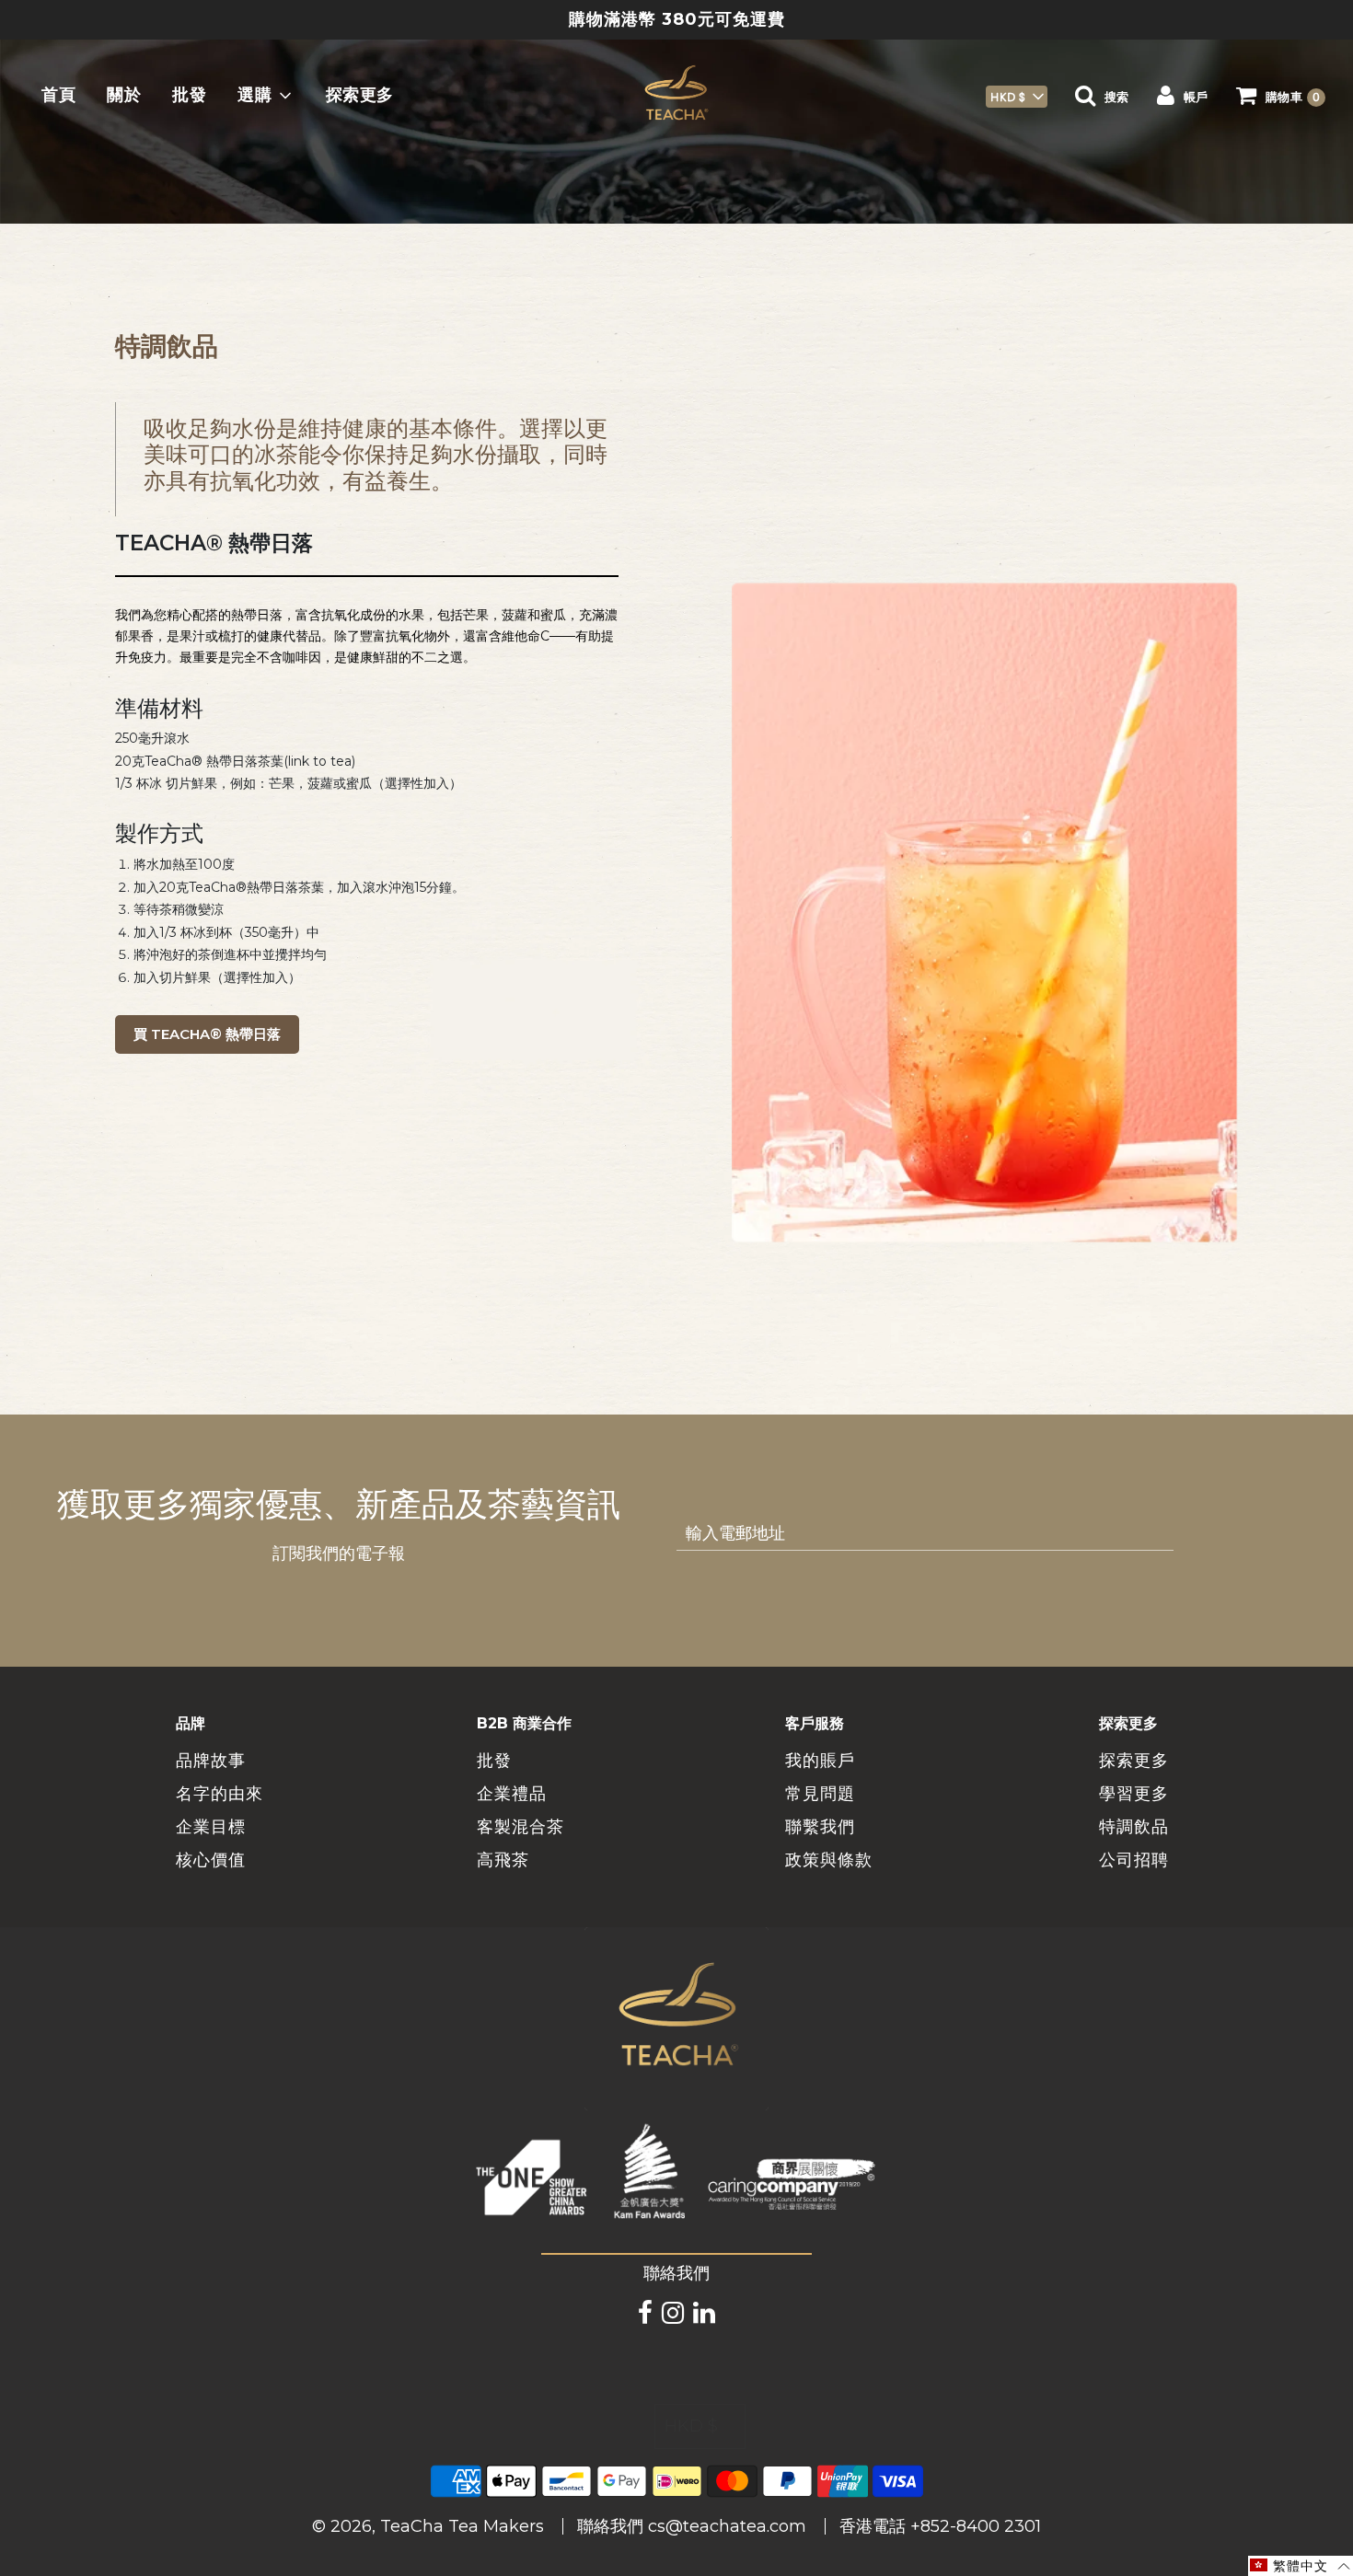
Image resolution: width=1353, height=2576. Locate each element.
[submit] (1197, 1534)
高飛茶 (503, 1860)
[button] (1017, 97)
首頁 (58, 95)
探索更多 (360, 95)
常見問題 (820, 1794)
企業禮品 (512, 1794)
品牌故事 (211, 1761)
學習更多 (1134, 1794)
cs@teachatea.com (727, 2526)
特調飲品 (1134, 1827)
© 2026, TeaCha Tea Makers (428, 2526)
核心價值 (211, 1860)
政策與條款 (829, 1860)
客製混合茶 (520, 1827)
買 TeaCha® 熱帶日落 (207, 1034)
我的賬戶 (820, 1761)
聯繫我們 (820, 1827)
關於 (124, 95)
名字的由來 (220, 1794)
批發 (189, 95)
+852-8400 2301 (976, 2526)
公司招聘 (1134, 1860)
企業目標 (211, 1827)
